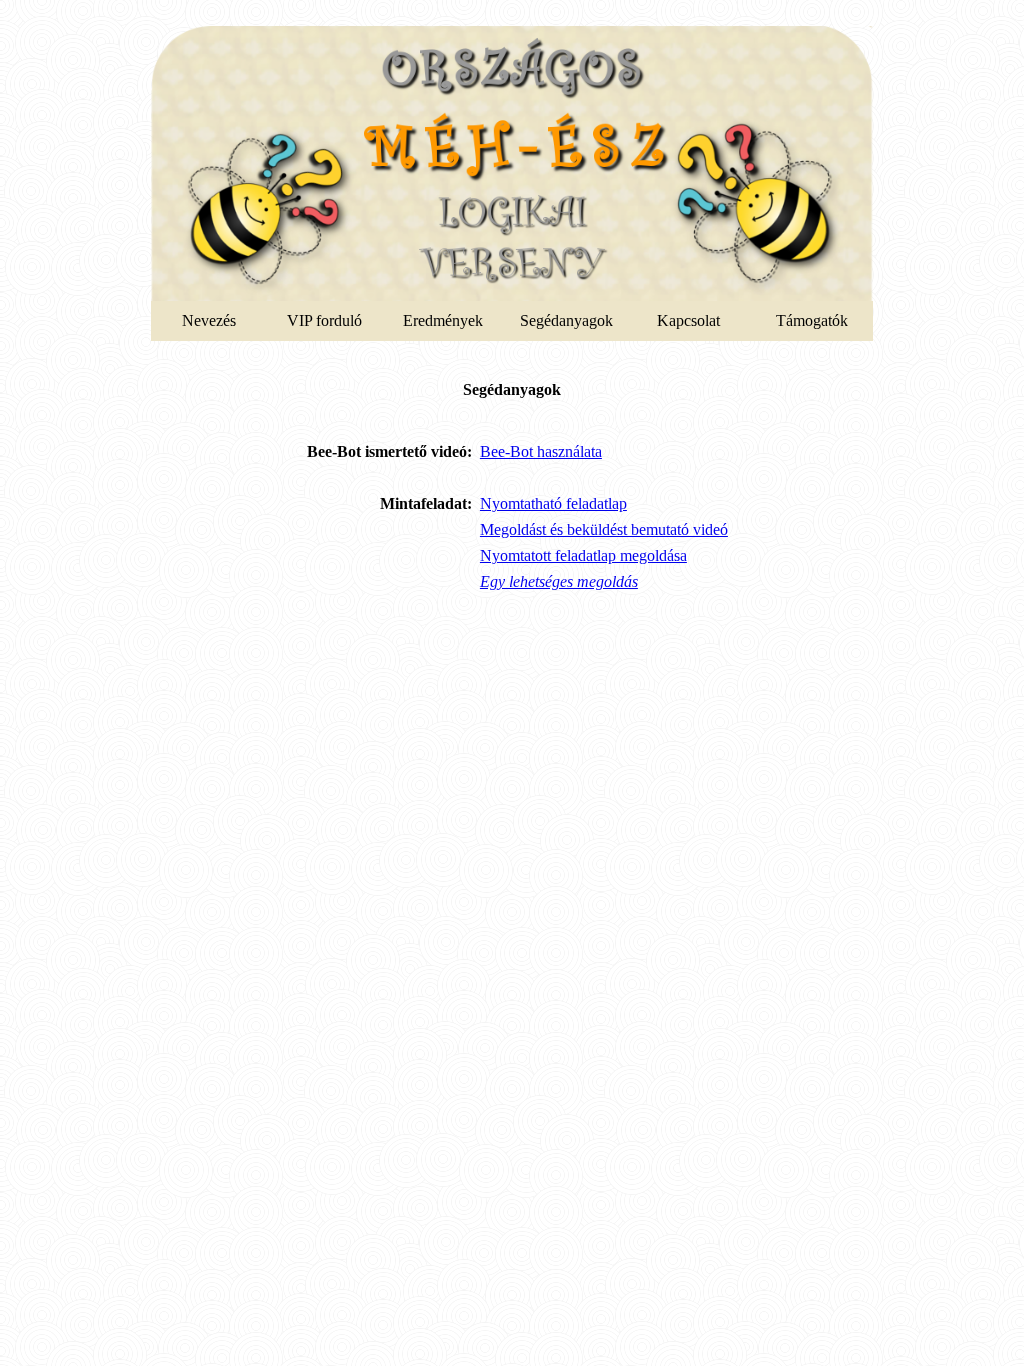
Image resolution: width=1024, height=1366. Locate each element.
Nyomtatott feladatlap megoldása (583, 555)
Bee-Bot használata (541, 451)
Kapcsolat (688, 320)
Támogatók (812, 320)
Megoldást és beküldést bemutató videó (604, 529)
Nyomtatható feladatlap (553, 503)
